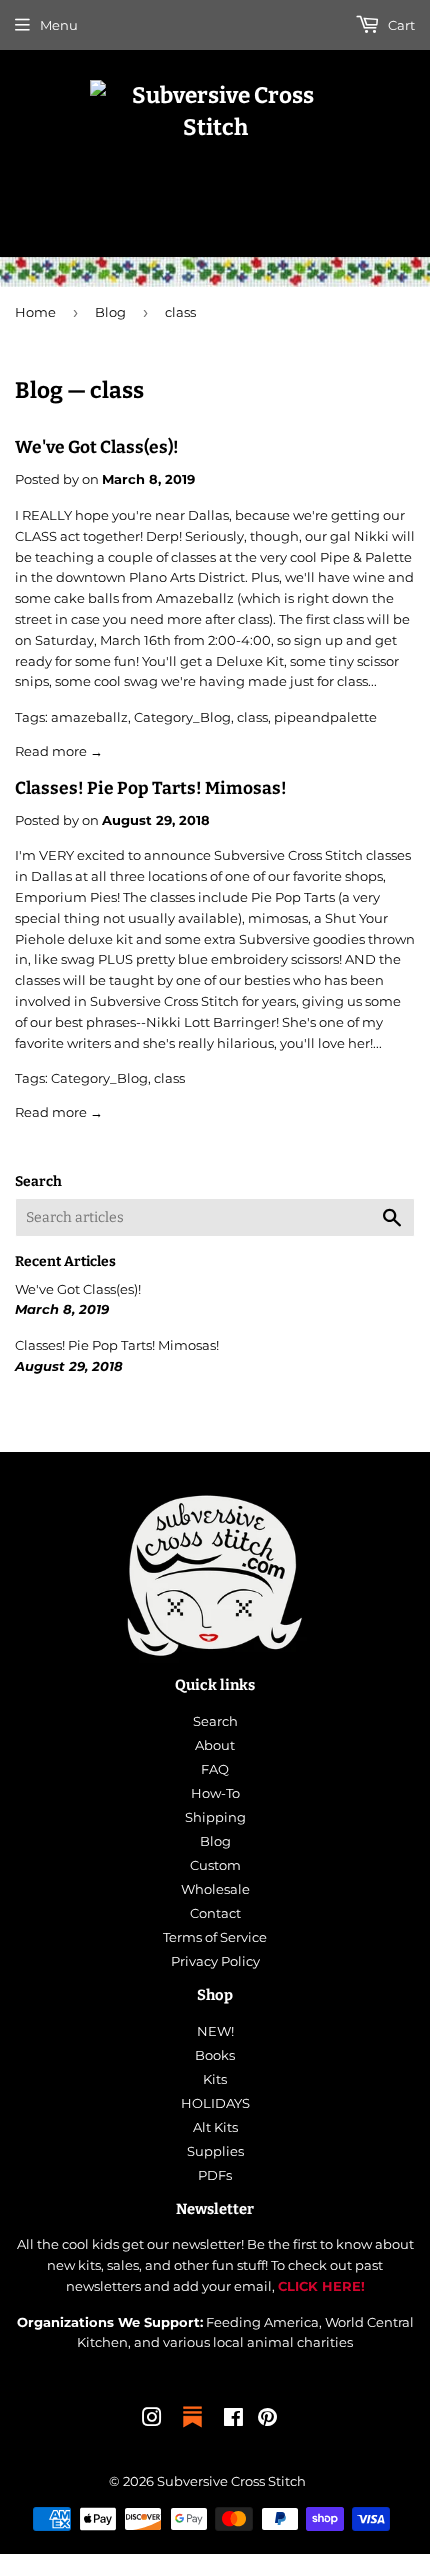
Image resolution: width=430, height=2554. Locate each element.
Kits (215, 2079)
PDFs (215, 2175)
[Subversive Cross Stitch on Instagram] (152, 2420)
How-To (215, 1793)
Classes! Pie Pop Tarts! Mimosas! (151, 788)
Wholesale (215, 1889)
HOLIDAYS (215, 2103)
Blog (110, 312)
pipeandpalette (325, 717)
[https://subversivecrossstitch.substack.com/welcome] (192, 2429)
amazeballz (89, 717)
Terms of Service (215, 1937)
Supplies (215, 2151)
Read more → (59, 751)
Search (215, 1721)
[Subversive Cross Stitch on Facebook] (233, 2420)
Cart (400, 25)
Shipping (215, 1817)
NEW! (215, 2031)
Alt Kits (215, 2127)
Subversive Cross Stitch (231, 2481)
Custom (215, 1865)
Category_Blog (182, 717)
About (215, 1745)
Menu (59, 25)
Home (35, 312)
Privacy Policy (215, 1961)
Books (215, 2055)
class (252, 717)
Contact (215, 1913)
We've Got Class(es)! (97, 447)
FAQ (215, 1769)
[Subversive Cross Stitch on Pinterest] (267, 2420)
